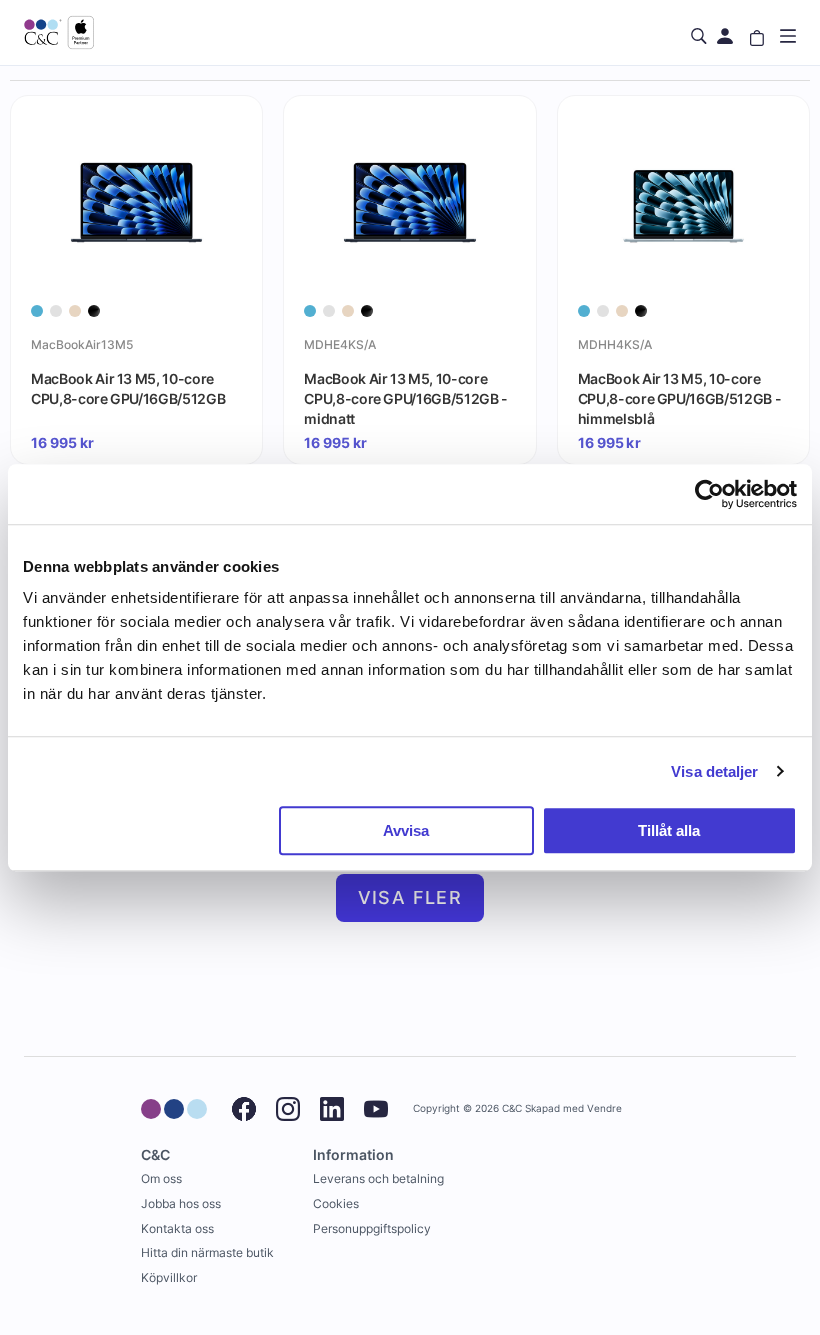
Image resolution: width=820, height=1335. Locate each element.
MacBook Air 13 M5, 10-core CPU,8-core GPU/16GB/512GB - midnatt (406, 398)
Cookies (336, 1203)
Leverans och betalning (378, 1178)
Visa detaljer (714, 771)
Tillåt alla (669, 830)
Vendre (604, 1108)
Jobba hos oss (181, 1203)
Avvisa (406, 830)
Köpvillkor (169, 1277)
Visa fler (410, 897)
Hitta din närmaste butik (207, 1252)
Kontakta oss (177, 1228)
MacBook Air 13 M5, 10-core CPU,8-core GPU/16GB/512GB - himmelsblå (680, 398)
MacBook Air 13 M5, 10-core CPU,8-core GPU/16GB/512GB (128, 388)
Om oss (161, 1178)
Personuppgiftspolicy (372, 1228)
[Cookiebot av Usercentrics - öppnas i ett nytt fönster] (709, 494)
